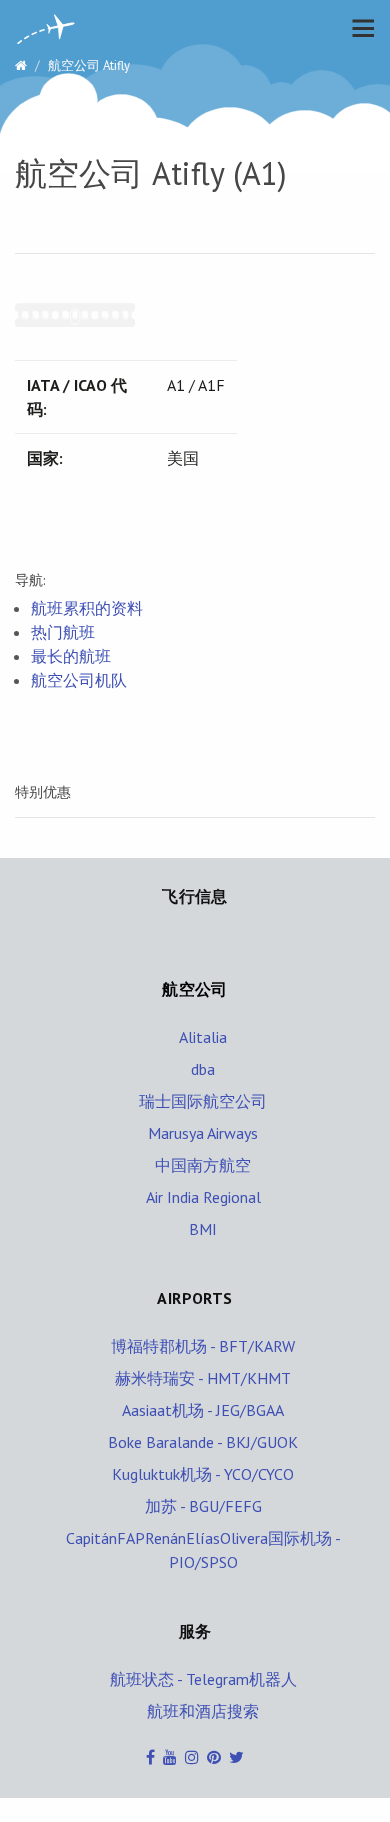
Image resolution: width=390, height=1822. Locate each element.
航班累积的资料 (87, 608)
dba (203, 1069)
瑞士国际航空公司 (203, 1101)
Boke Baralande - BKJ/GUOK (203, 1442)
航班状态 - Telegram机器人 (203, 1679)
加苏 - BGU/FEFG (203, 1506)
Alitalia (203, 1037)
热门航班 (63, 632)
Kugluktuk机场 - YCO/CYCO (203, 1474)
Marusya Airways (203, 1133)
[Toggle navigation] (358, 28)
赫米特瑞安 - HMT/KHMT (203, 1378)
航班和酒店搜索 (203, 1711)
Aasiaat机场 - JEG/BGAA (203, 1410)
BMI (203, 1229)
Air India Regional (203, 1197)
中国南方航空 (203, 1165)
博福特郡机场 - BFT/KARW (203, 1346)
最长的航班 (71, 656)
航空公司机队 (79, 680)
